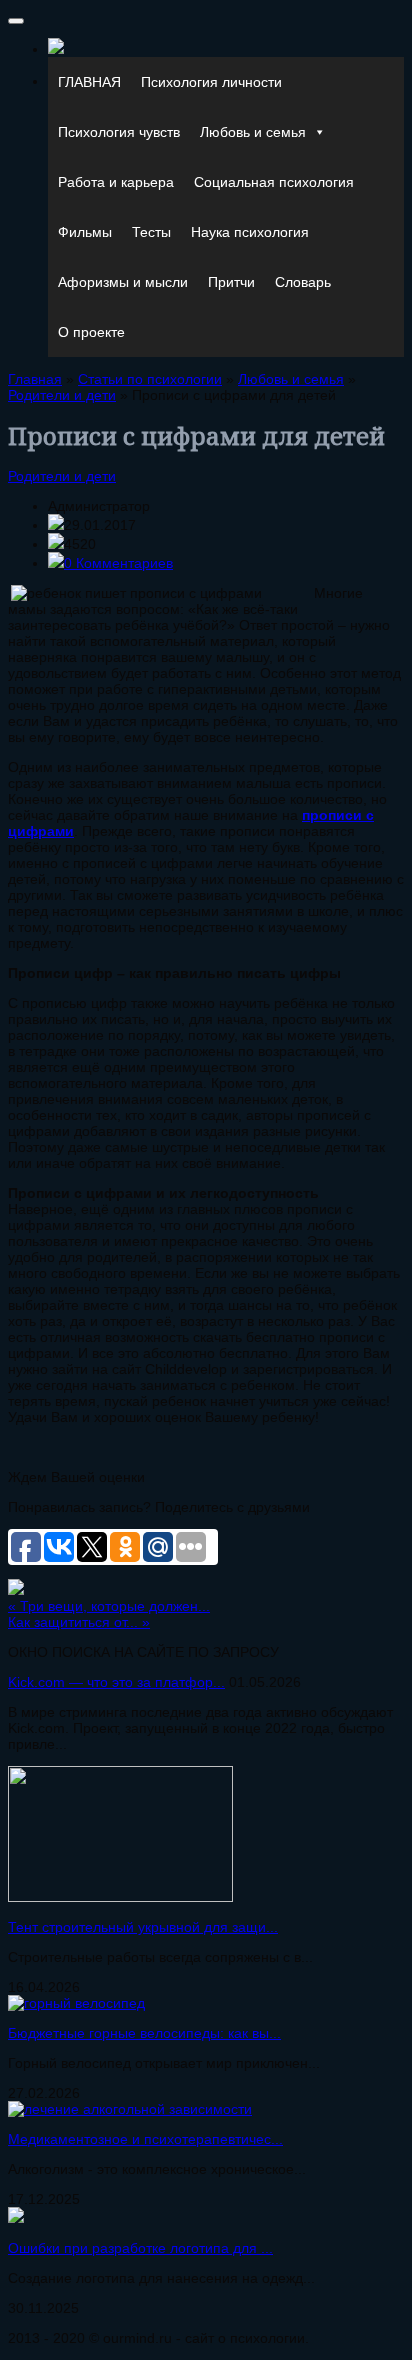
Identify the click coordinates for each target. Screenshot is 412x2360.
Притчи (231, 282)
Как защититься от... (79, 1622)
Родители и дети (62, 476)
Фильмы (85, 232)
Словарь (303, 282)
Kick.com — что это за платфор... (116, 1682)
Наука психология (250, 232)
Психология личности (211, 82)
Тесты (151, 232)
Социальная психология (274, 182)
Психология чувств (119, 132)
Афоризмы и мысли (123, 282)
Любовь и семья (253, 132)
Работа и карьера (116, 182)
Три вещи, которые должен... (109, 1606)
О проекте (91, 332)
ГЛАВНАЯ (89, 82)
